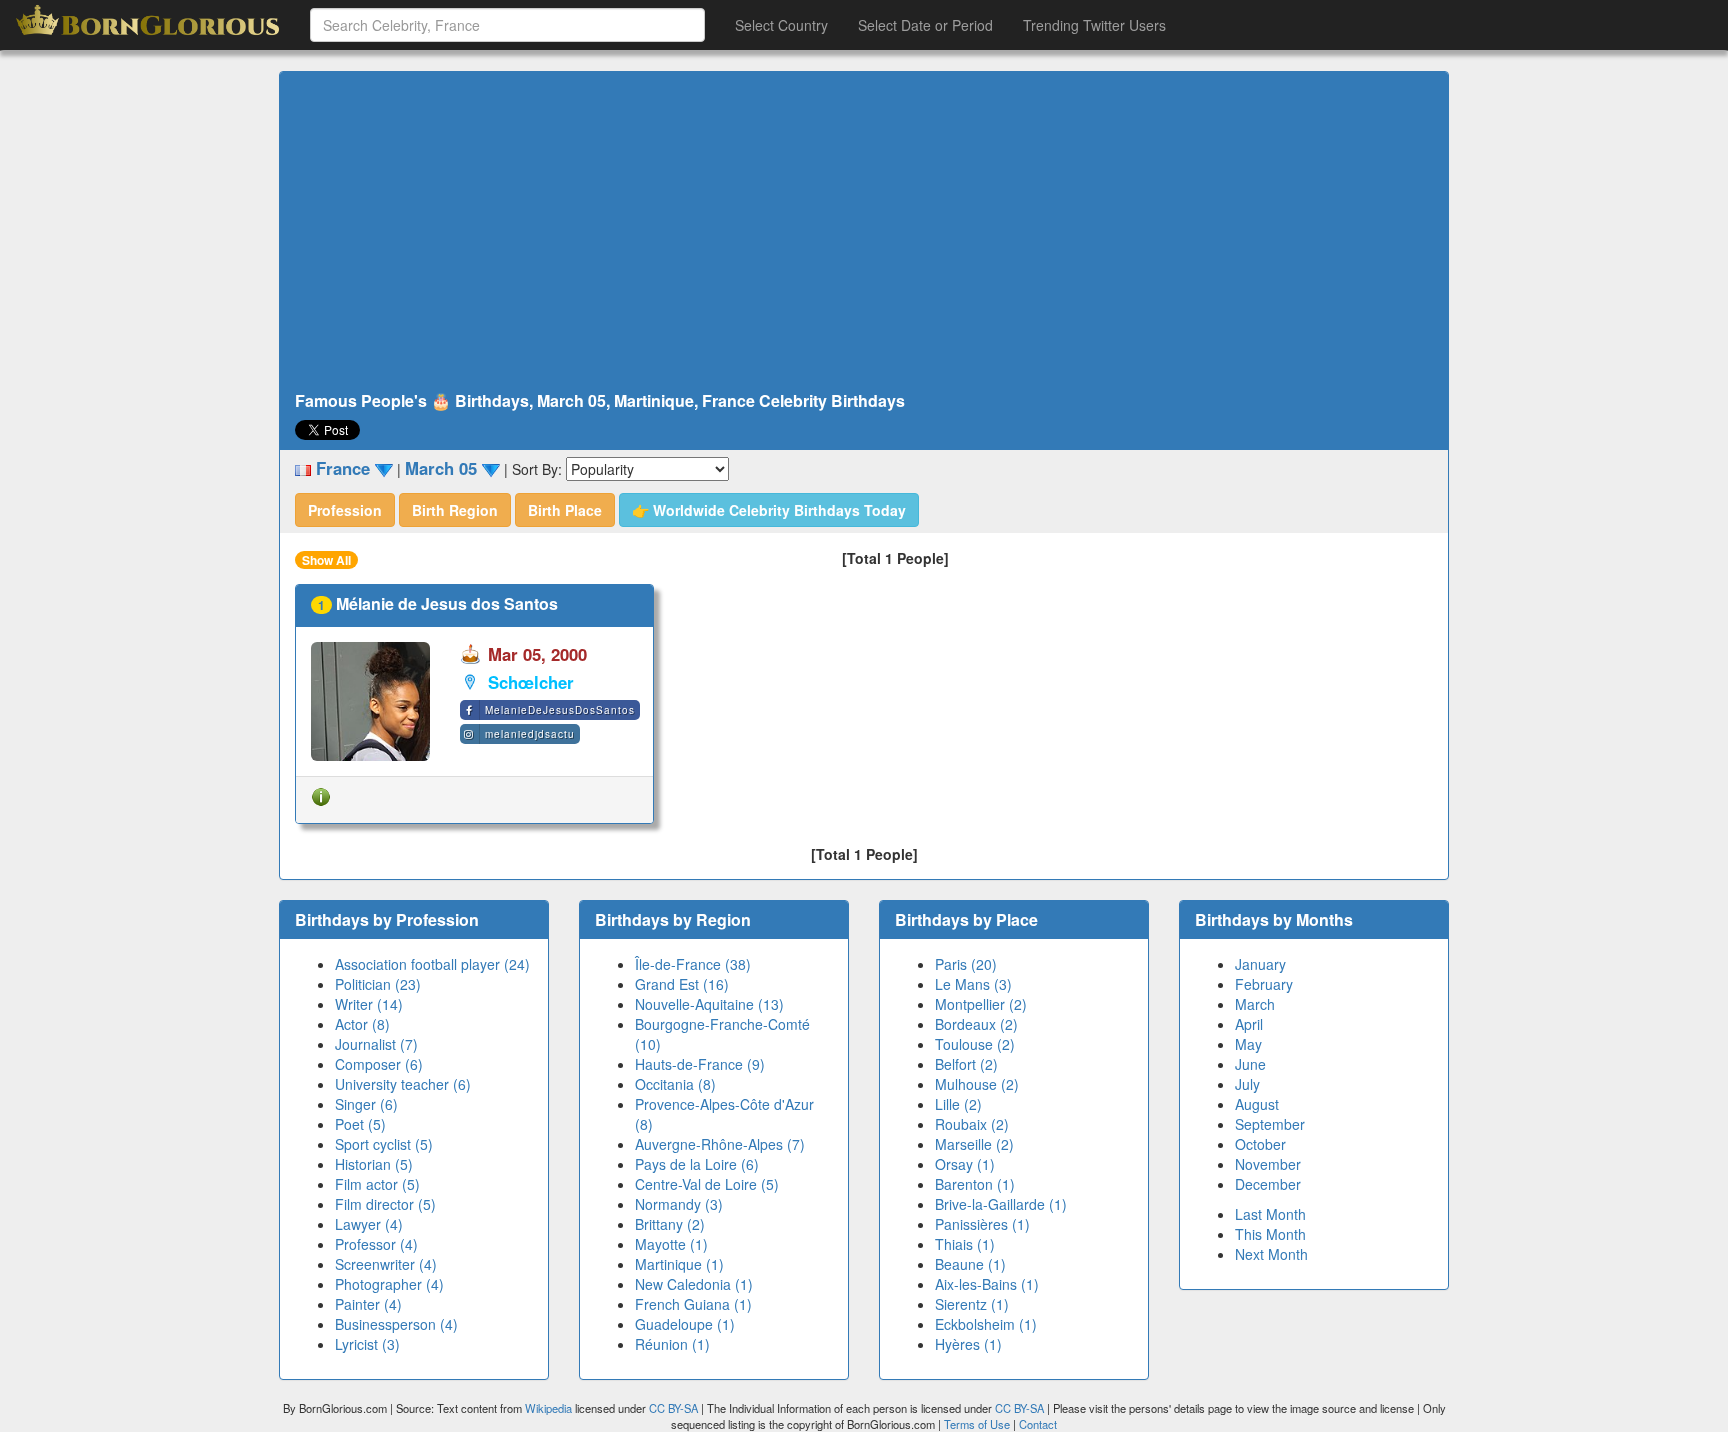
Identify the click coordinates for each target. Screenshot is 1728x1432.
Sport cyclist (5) (384, 1144)
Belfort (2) (966, 1064)
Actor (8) (362, 1024)
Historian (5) (374, 1164)
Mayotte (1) (671, 1244)
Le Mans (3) (973, 984)
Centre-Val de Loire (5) (707, 1184)
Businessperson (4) (396, 1324)
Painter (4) (368, 1304)
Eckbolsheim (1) (986, 1324)
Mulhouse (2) (977, 1084)
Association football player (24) (432, 964)
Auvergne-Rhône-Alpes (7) (720, 1144)
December (1268, 1184)
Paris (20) (966, 964)
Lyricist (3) (367, 1344)
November (1268, 1164)
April (1249, 1024)
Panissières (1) (982, 1224)
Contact (1038, 1424)
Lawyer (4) (369, 1224)
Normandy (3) (679, 1204)
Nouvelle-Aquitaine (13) (709, 1004)
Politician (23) (378, 984)
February (1264, 984)
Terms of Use (978, 1424)
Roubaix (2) (972, 1124)
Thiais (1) (965, 1244)
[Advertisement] (864, 232)
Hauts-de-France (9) (700, 1064)
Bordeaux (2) (976, 1024)
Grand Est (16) (682, 984)
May (1248, 1044)
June (1250, 1064)
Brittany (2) (670, 1224)
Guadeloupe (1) (685, 1324)
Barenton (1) (975, 1184)
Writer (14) (369, 1004)
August (1257, 1104)
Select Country (781, 25)
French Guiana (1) (693, 1304)
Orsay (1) (965, 1164)
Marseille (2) (974, 1144)
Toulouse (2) (975, 1044)
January (1260, 964)
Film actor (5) (377, 1184)
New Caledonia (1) (694, 1284)
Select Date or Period (925, 25)
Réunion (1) (672, 1344)
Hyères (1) (968, 1344)
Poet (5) (360, 1124)
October (1260, 1144)
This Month (1270, 1234)
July (1247, 1084)
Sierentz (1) (972, 1304)
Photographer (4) (389, 1284)
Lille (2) (958, 1104)
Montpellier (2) (981, 1004)
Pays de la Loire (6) (697, 1164)
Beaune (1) (970, 1264)
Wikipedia (548, 1408)
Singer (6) (366, 1104)
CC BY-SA (673, 1408)
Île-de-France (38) (693, 964)
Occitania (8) (675, 1084)
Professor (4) (376, 1244)
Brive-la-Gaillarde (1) (1001, 1204)
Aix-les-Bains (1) (987, 1284)
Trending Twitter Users (1094, 25)
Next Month (1271, 1254)
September (1270, 1124)
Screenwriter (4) (386, 1264)
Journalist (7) (376, 1044)
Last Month (1270, 1214)
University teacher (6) (403, 1084)
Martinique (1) (679, 1264)
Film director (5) (385, 1204)
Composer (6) (379, 1064)
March (1255, 1004)
